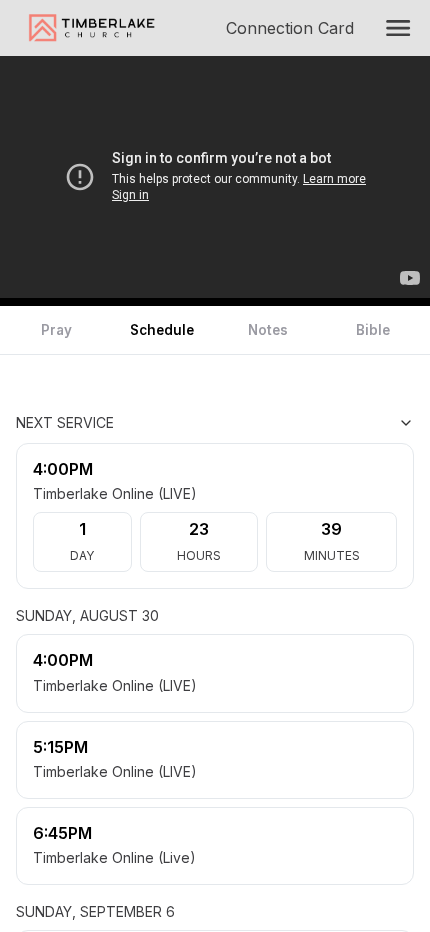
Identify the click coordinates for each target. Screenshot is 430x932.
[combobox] (314, 423)
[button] (398, 28)
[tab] (57, 330)
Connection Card (294, 28)
